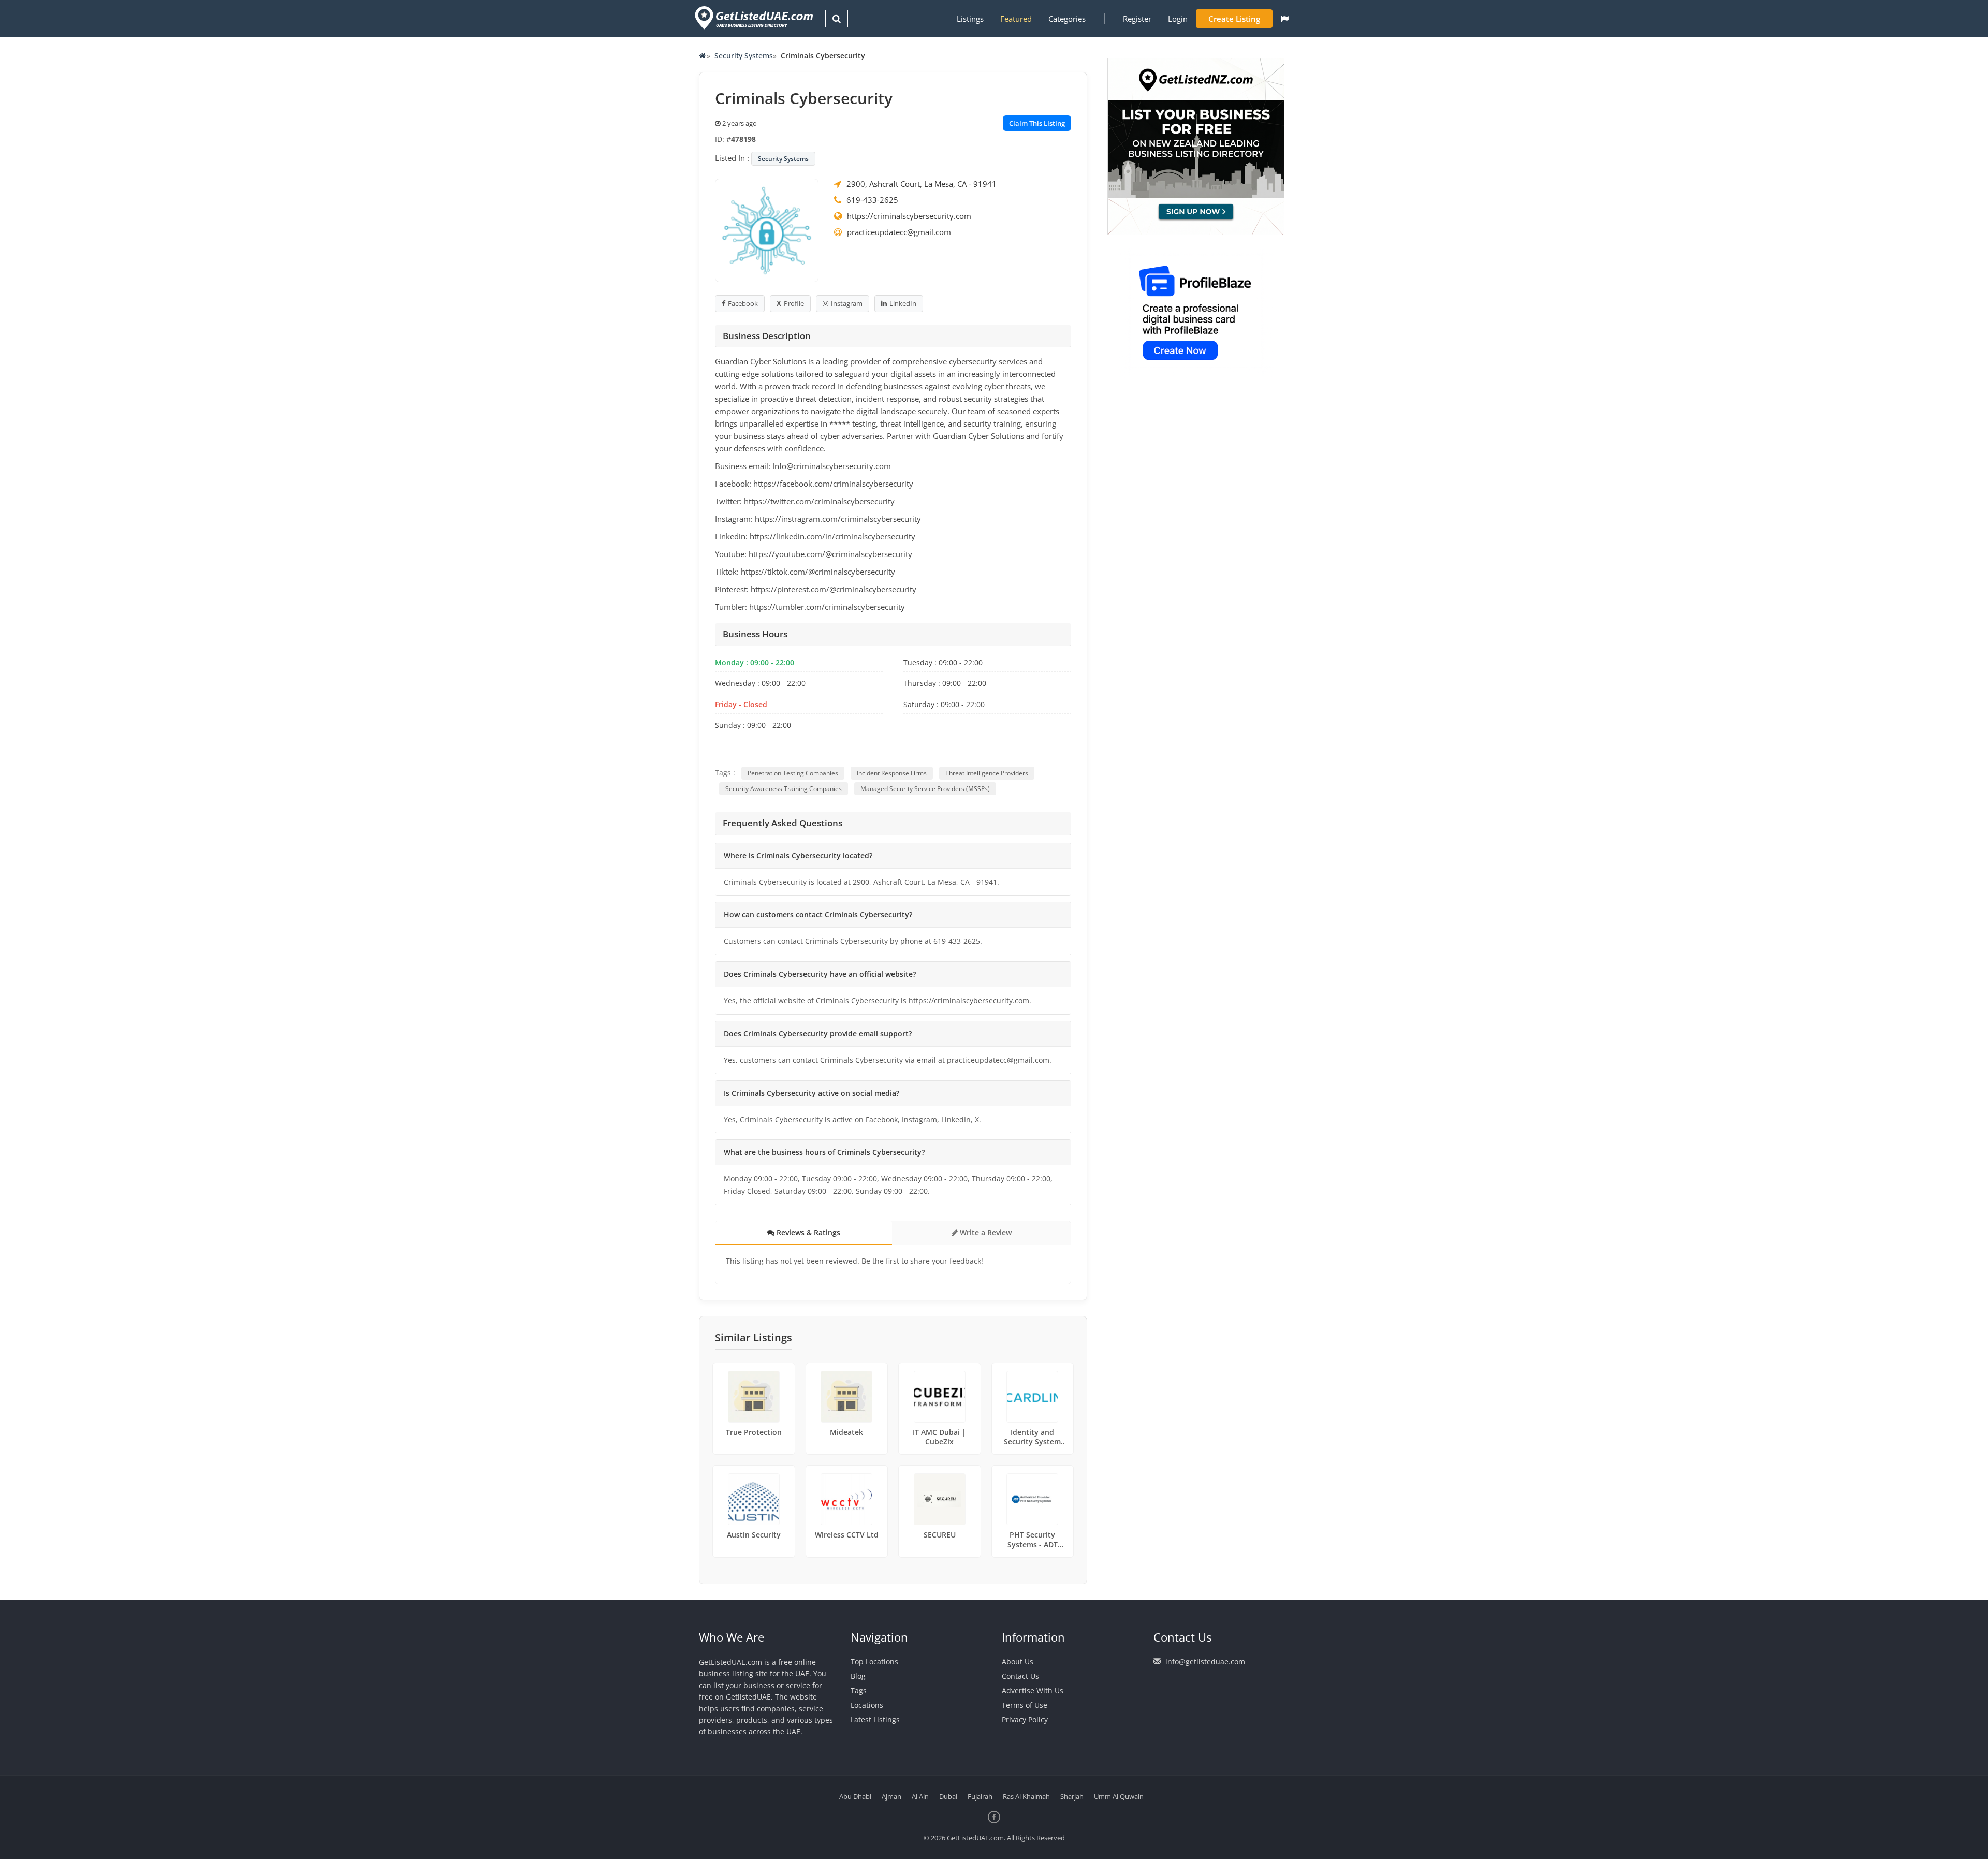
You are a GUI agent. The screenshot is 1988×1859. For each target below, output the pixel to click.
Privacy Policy (1025, 1719)
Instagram (847, 303)
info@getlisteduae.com (1205, 1662)
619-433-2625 (872, 200)
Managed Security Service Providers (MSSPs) (925, 789)
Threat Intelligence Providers (987, 773)
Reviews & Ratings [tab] (807, 1232)
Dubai (948, 1796)
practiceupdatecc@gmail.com (899, 232)
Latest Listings (875, 1719)
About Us (1018, 1662)
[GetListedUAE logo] (753, 18)
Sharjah (1072, 1796)
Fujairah (980, 1796)
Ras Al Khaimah (1026, 1796)
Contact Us (1020, 1676)
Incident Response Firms (892, 773)
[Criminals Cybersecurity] (767, 229)
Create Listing (1234, 19)
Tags (859, 1690)
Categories (1067, 19)
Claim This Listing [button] (1037, 123)
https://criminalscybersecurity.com (909, 216)
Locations (867, 1705)
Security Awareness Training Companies (784, 789)
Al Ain (920, 1796)
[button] (1285, 19)
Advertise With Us (1033, 1690)
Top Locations (874, 1662)
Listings (970, 19)
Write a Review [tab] (985, 1232)
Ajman (891, 1796)
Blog (858, 1676)
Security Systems (744, 56)
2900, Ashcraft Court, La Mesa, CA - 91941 (922, 184)
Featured (1016, 19)
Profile (794, 303)
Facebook (743, 303)
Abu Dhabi (855, 1796)
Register (1137, 19)
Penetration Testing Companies (793, 773)
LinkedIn (903, 303)
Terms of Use (1025, 1705)
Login (1178, 19)
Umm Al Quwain (1119, 1796)
